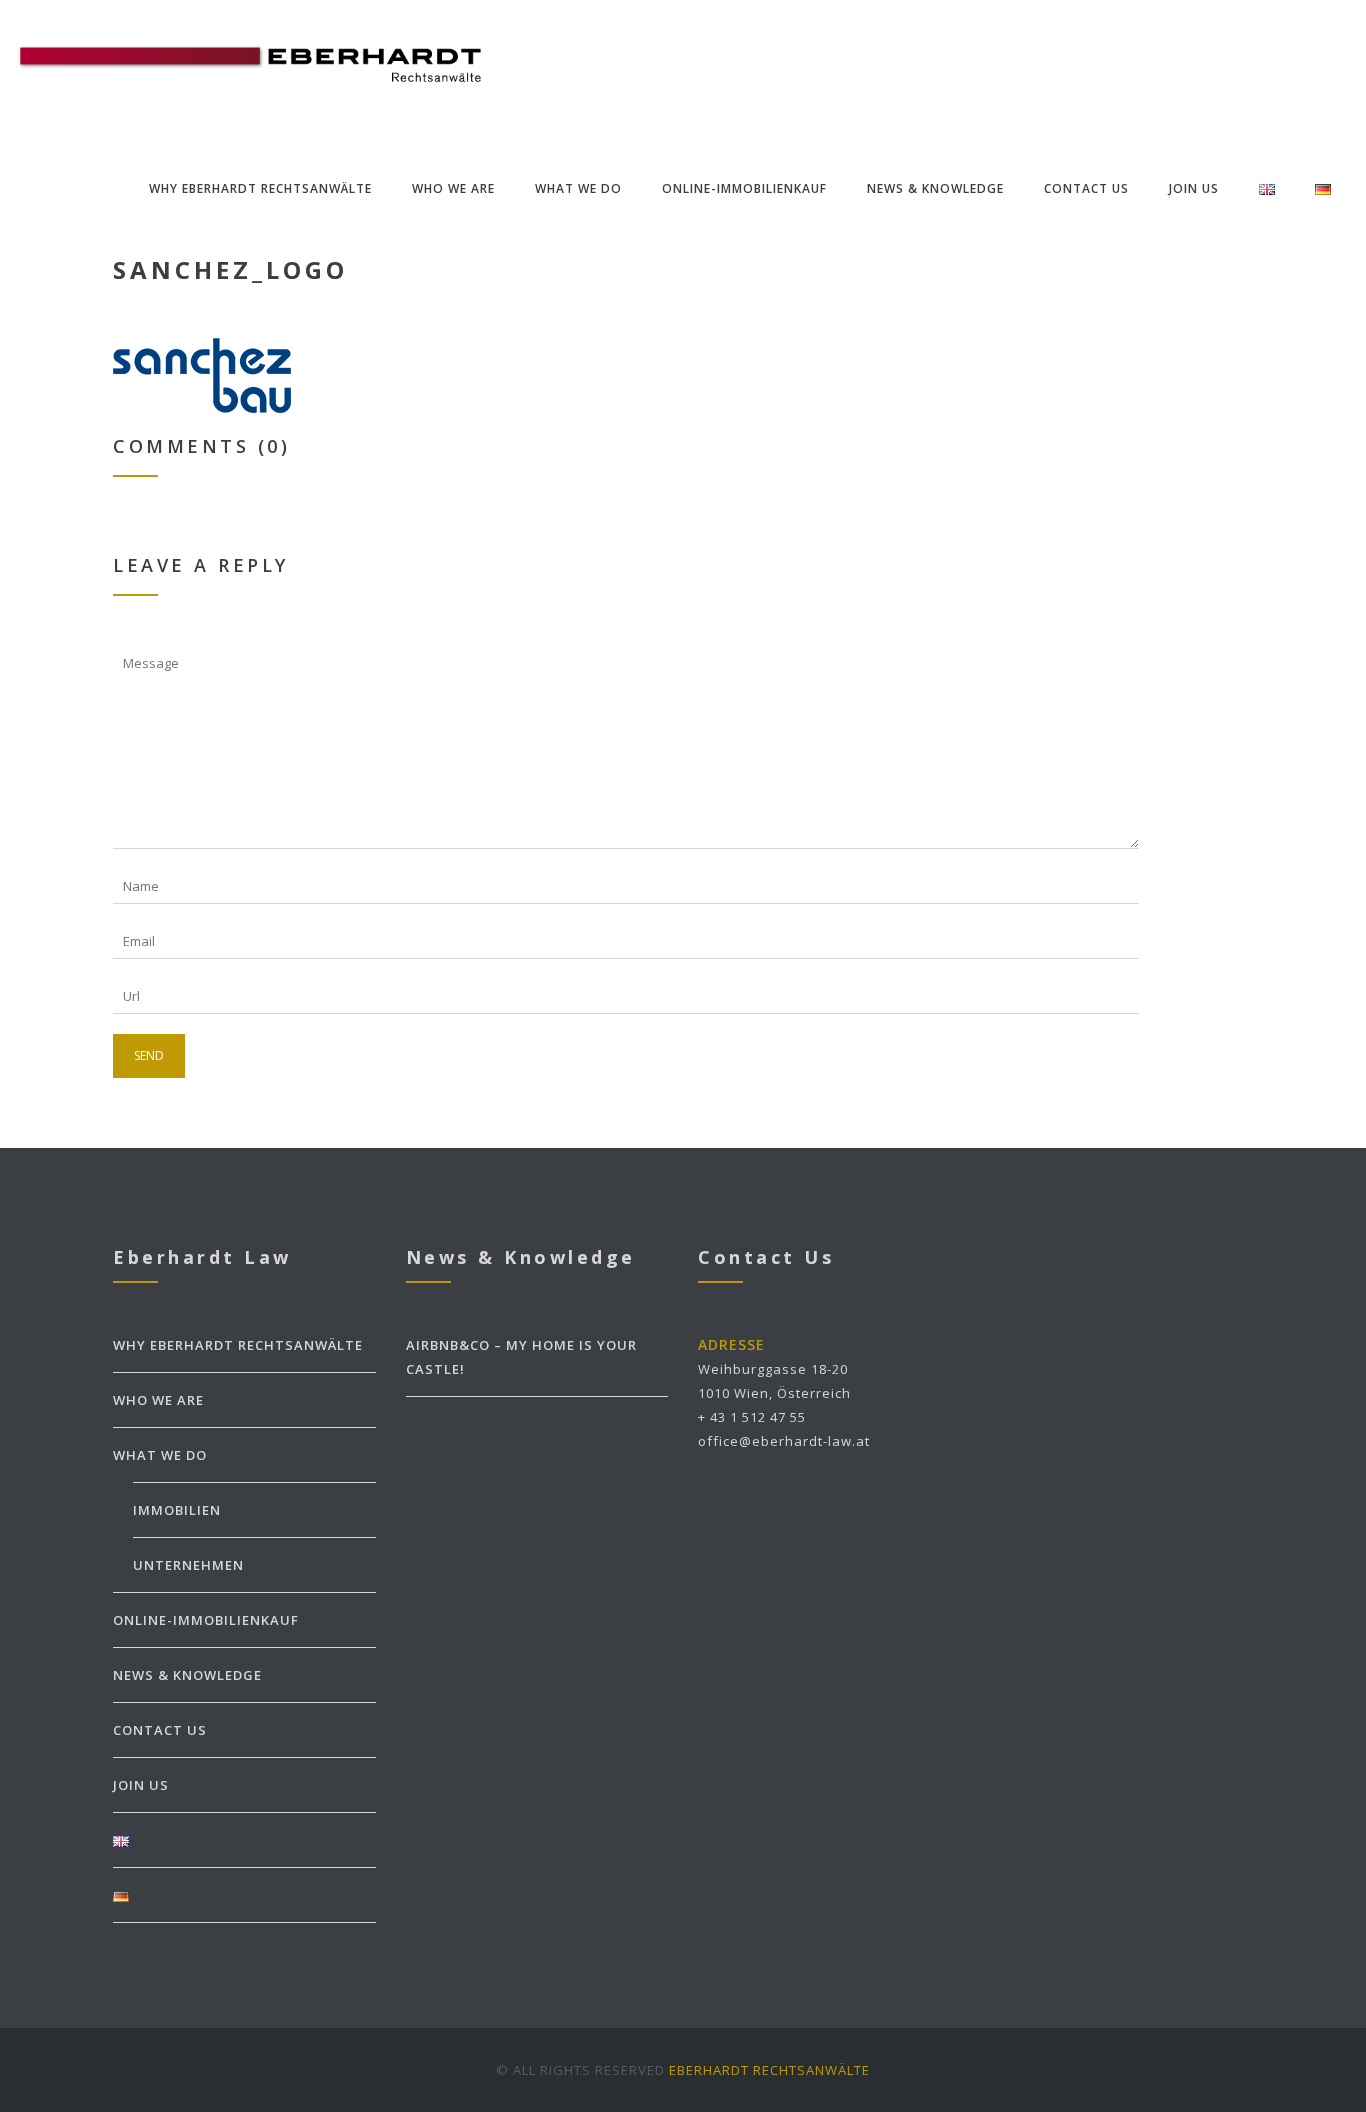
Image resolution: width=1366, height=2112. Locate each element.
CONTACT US (1086, 188)
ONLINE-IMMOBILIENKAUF (744, 188)
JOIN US (1194, 188)
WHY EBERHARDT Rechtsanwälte (260, 188)
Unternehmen (188, 1565)
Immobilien (177, 1510)
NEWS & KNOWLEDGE (935, 188)
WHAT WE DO (578, 188)
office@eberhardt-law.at (784, 1441)
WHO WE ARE (453, 188)
